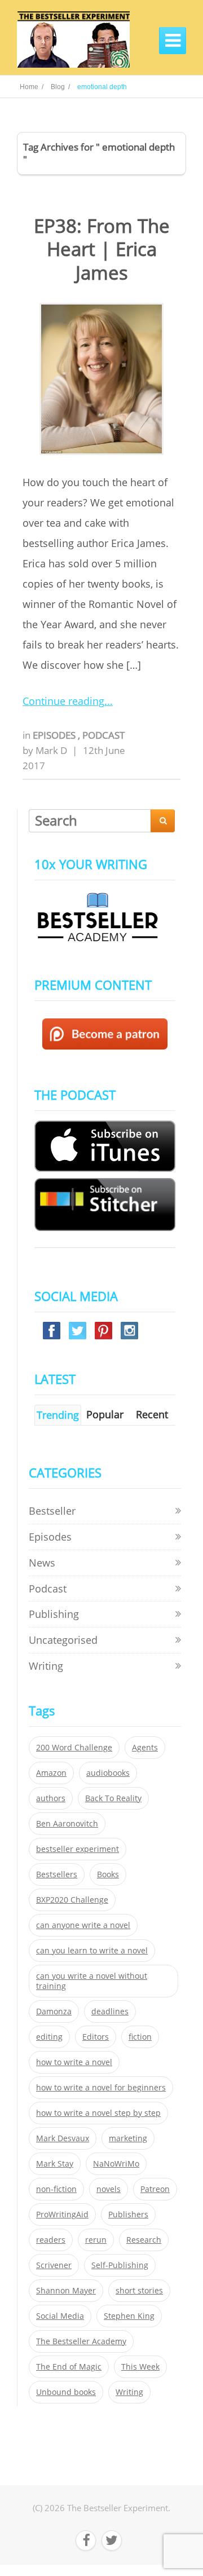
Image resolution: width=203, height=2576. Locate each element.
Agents (145, 1748)
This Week (140, 2367)
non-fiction (56, 2189)
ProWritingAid (62, 2215)
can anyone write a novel (83, 1925)
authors (51, 1798)
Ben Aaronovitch (67, 1824)
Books (108, 1874)
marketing (128, 2138)
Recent (152, 1414)
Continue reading (63, 701)
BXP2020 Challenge (72, 1900)
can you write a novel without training (92, 1981)
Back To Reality (113, 1798)
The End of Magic (69, 2367)
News (42, 1563)
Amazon (51, 1773)
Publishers (128, 2215)
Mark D (51, 750)
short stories (139, 2291)
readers (51, 2240)
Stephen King (129, 2316)
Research (144, 2240)
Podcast (103, 735)
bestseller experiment (78, 1849)
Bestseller (52, 1511)
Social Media (60, 2316)
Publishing (54, 1614)
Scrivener (54, 2265)
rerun (96, 2240)
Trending (58, 1415)
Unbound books (66, 2392)
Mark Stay (55, 2164)
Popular (105, 1414)
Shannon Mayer (66, 2291)
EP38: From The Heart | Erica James (102, 249)
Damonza (54, 2012)
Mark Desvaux (63, 2138)
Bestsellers (57, 1874)
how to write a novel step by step (98, 2113)
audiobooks (108, 1773)
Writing (46, 1666)
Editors (96, 2037)
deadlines (110, 2012)
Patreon (155, 2189)
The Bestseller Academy (81, 2341)
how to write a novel (74, 2062)
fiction (140, 2037)
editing (49, 2037)
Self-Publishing (120, 2265)
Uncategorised (63, 1640)
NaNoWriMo (116, 2164)
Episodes (55, 735)
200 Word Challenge (74, 1748)
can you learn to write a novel (92, 1951)
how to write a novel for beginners (101, 2088)
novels (109, 2189)
